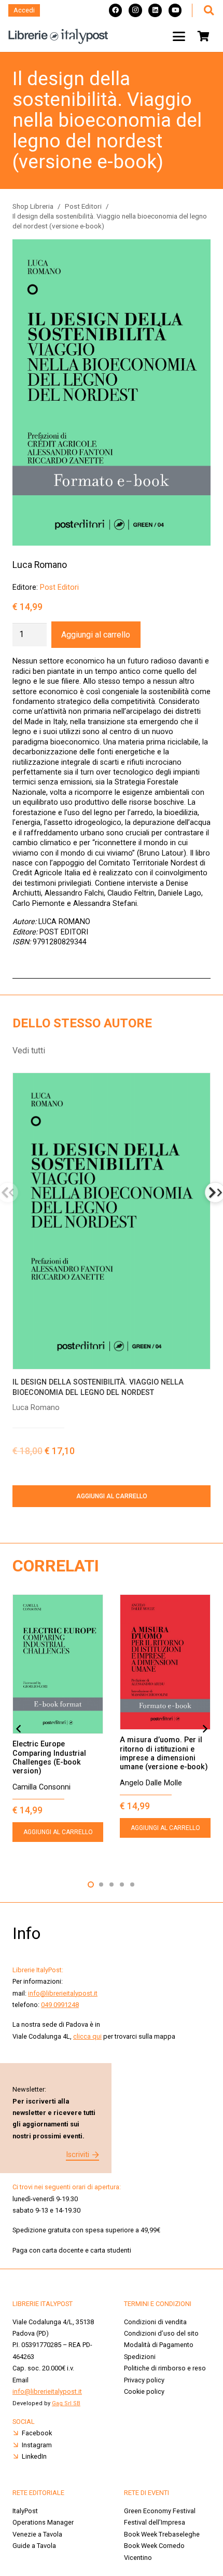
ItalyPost (25, 2511)
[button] (208, 10)
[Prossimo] (204, 1729)
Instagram (37, 2445)
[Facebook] (116, 10)
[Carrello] (203, 36)
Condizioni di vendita (155, 2322)
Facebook (37, 2433)
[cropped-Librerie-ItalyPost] (58, 36)
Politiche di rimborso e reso (165, 2368)
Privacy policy (144, 2380)
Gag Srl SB (66, 2403)
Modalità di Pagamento (159, 2345)
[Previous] (19, 1729)
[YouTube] (175, 10)
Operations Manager (44, 2522)
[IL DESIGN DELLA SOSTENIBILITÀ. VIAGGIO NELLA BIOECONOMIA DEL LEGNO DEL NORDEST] (112, 1221)
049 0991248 (60, 2005)
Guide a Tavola (34, 2546)
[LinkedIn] (155, 10)
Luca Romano (40, 565)
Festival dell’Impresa (155, 2522)
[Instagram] (135, 10)
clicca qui (87, 2036)
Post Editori (83, 206)
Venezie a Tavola (37, 2534)
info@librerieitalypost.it (63, 1993)
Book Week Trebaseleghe (162, 2534)
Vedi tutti (29, 1050)
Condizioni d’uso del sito (161, 2333)
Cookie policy (144, 2391)
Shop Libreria (33, 206)
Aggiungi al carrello (96, 635)
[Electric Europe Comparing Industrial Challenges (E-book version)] (58, 1664)
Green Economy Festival (160, 2511)
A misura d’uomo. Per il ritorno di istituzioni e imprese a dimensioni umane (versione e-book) (164, 1753)
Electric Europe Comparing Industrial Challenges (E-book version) (49, 1758)
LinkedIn (34, 2456)
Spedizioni (140, 2357)
